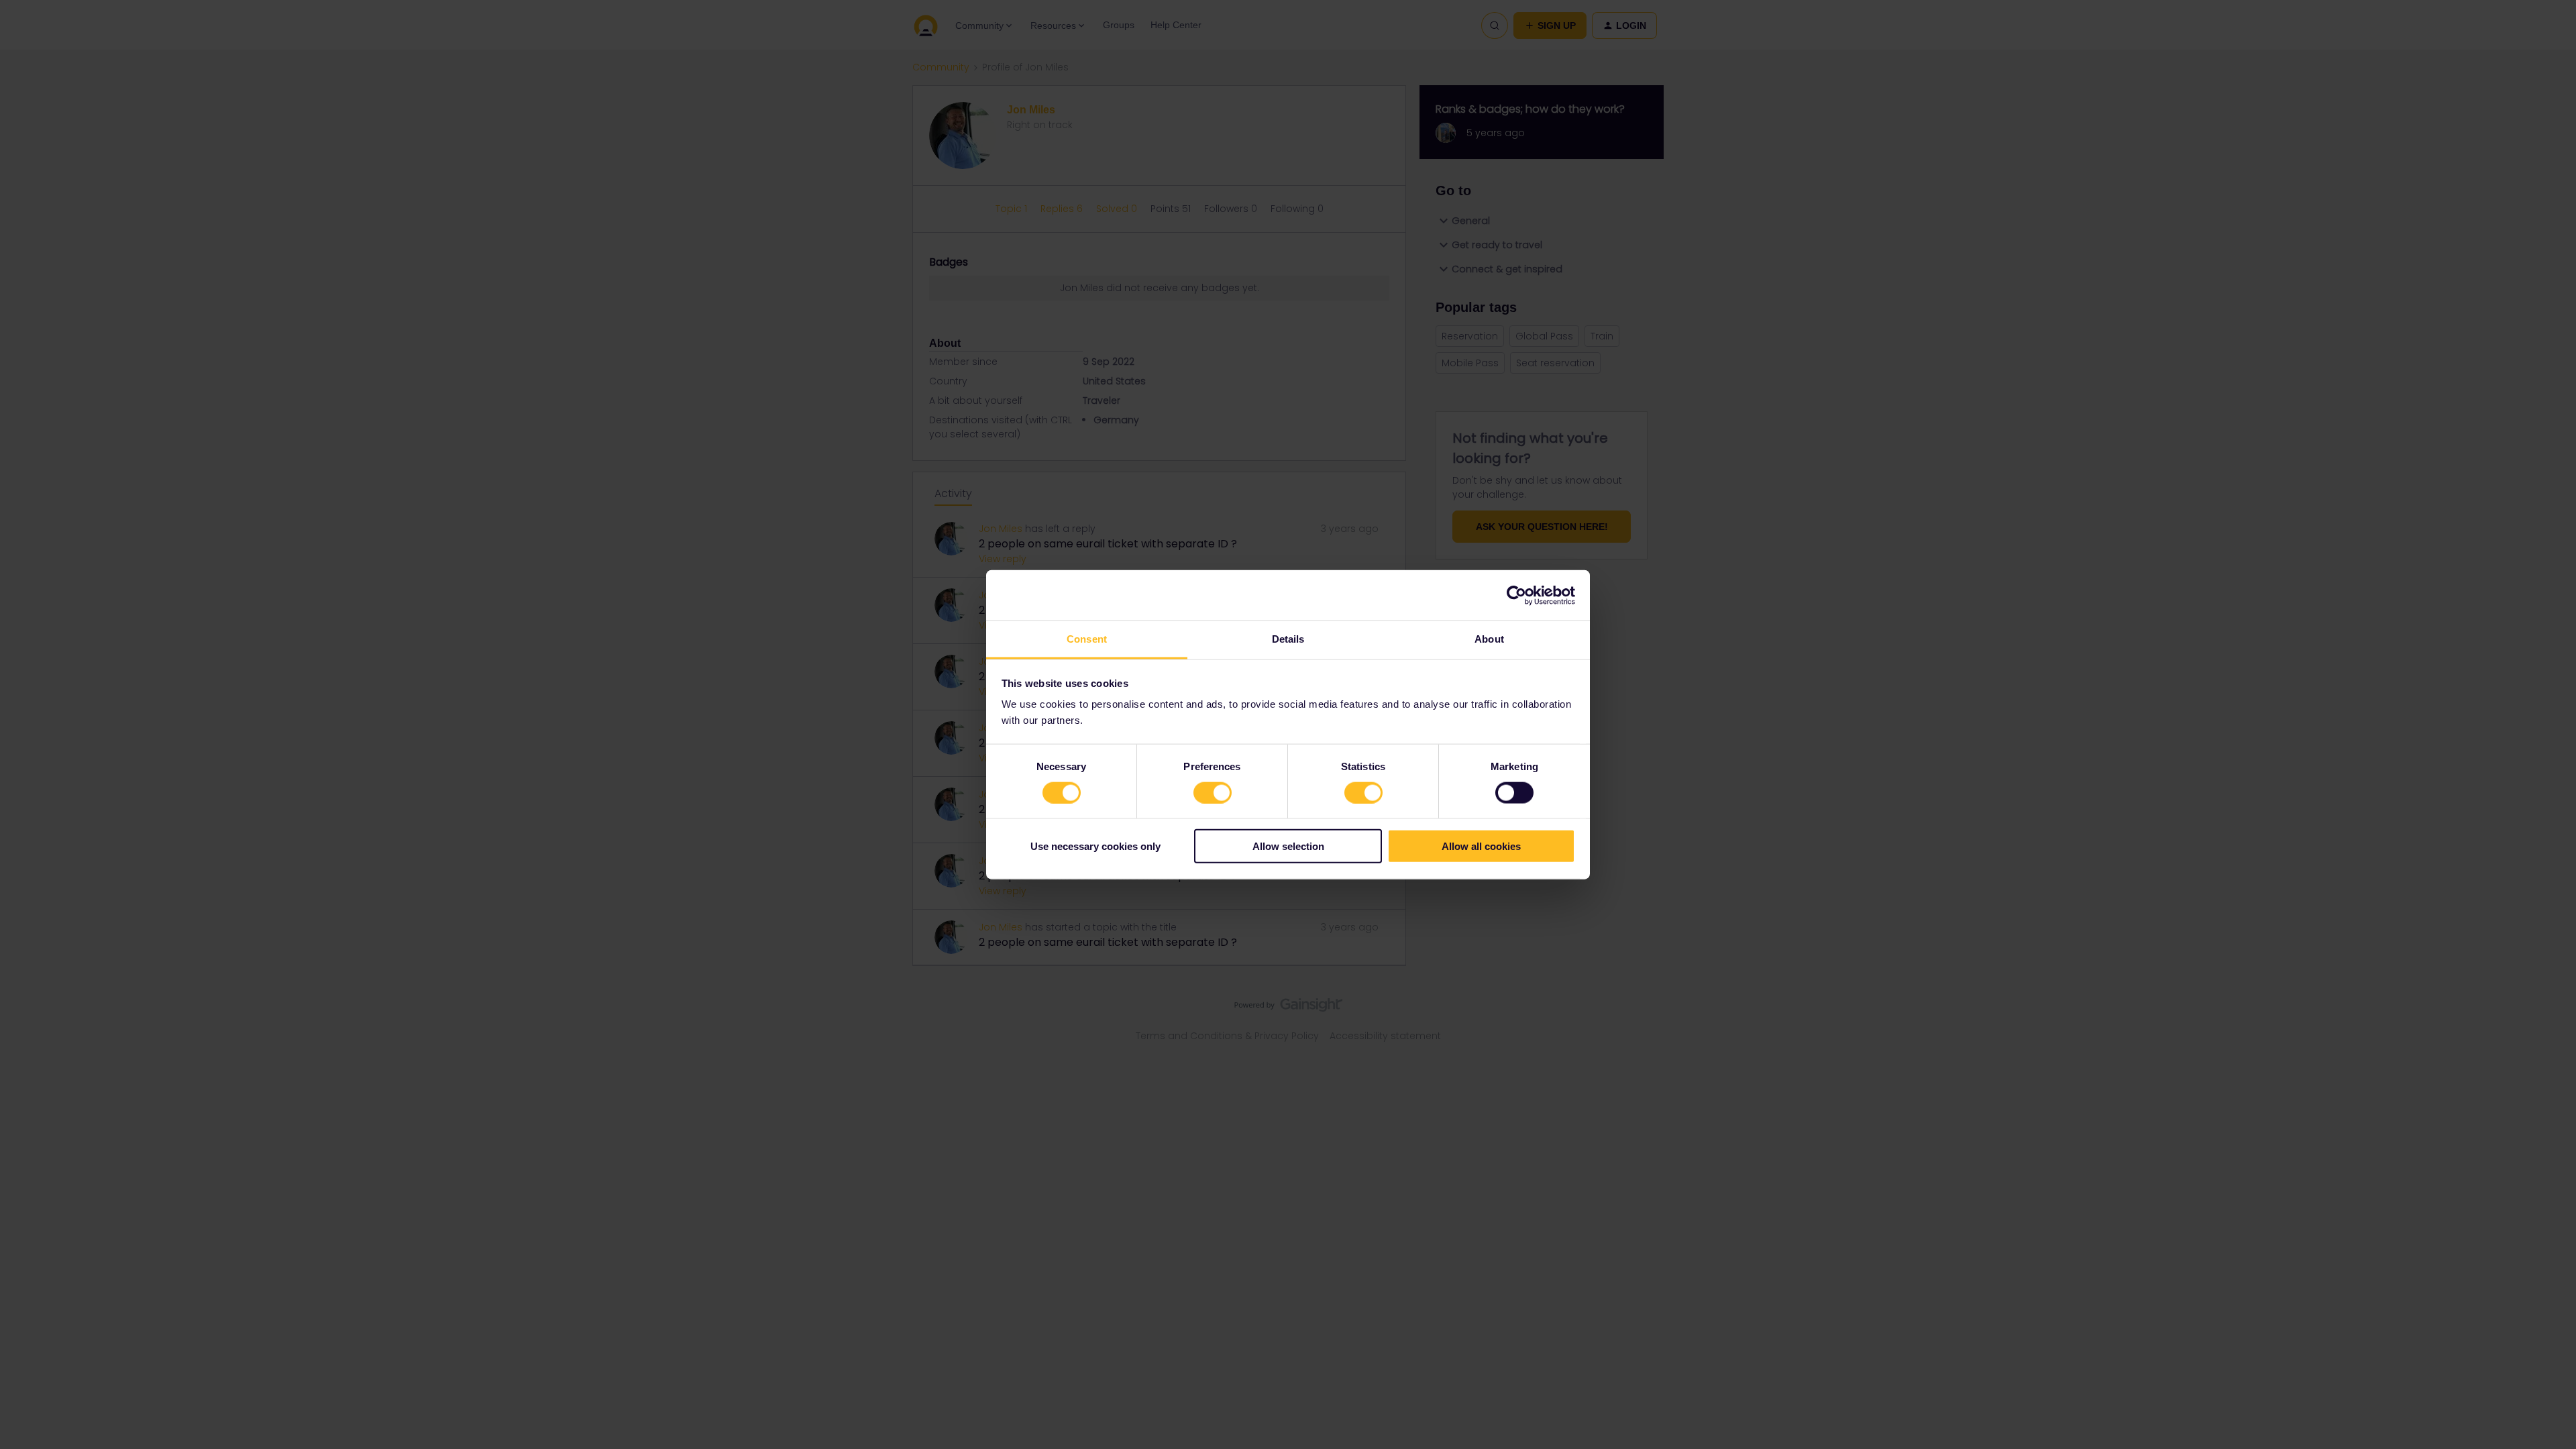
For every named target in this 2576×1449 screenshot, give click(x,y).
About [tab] (1489, 639)
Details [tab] (1288, 639)
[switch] (1213, 792)
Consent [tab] (1087, 639)
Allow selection (1288, 846)
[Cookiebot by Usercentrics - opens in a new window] (1516, 595)
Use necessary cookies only (1095, 846)
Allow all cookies (1481, 846)
